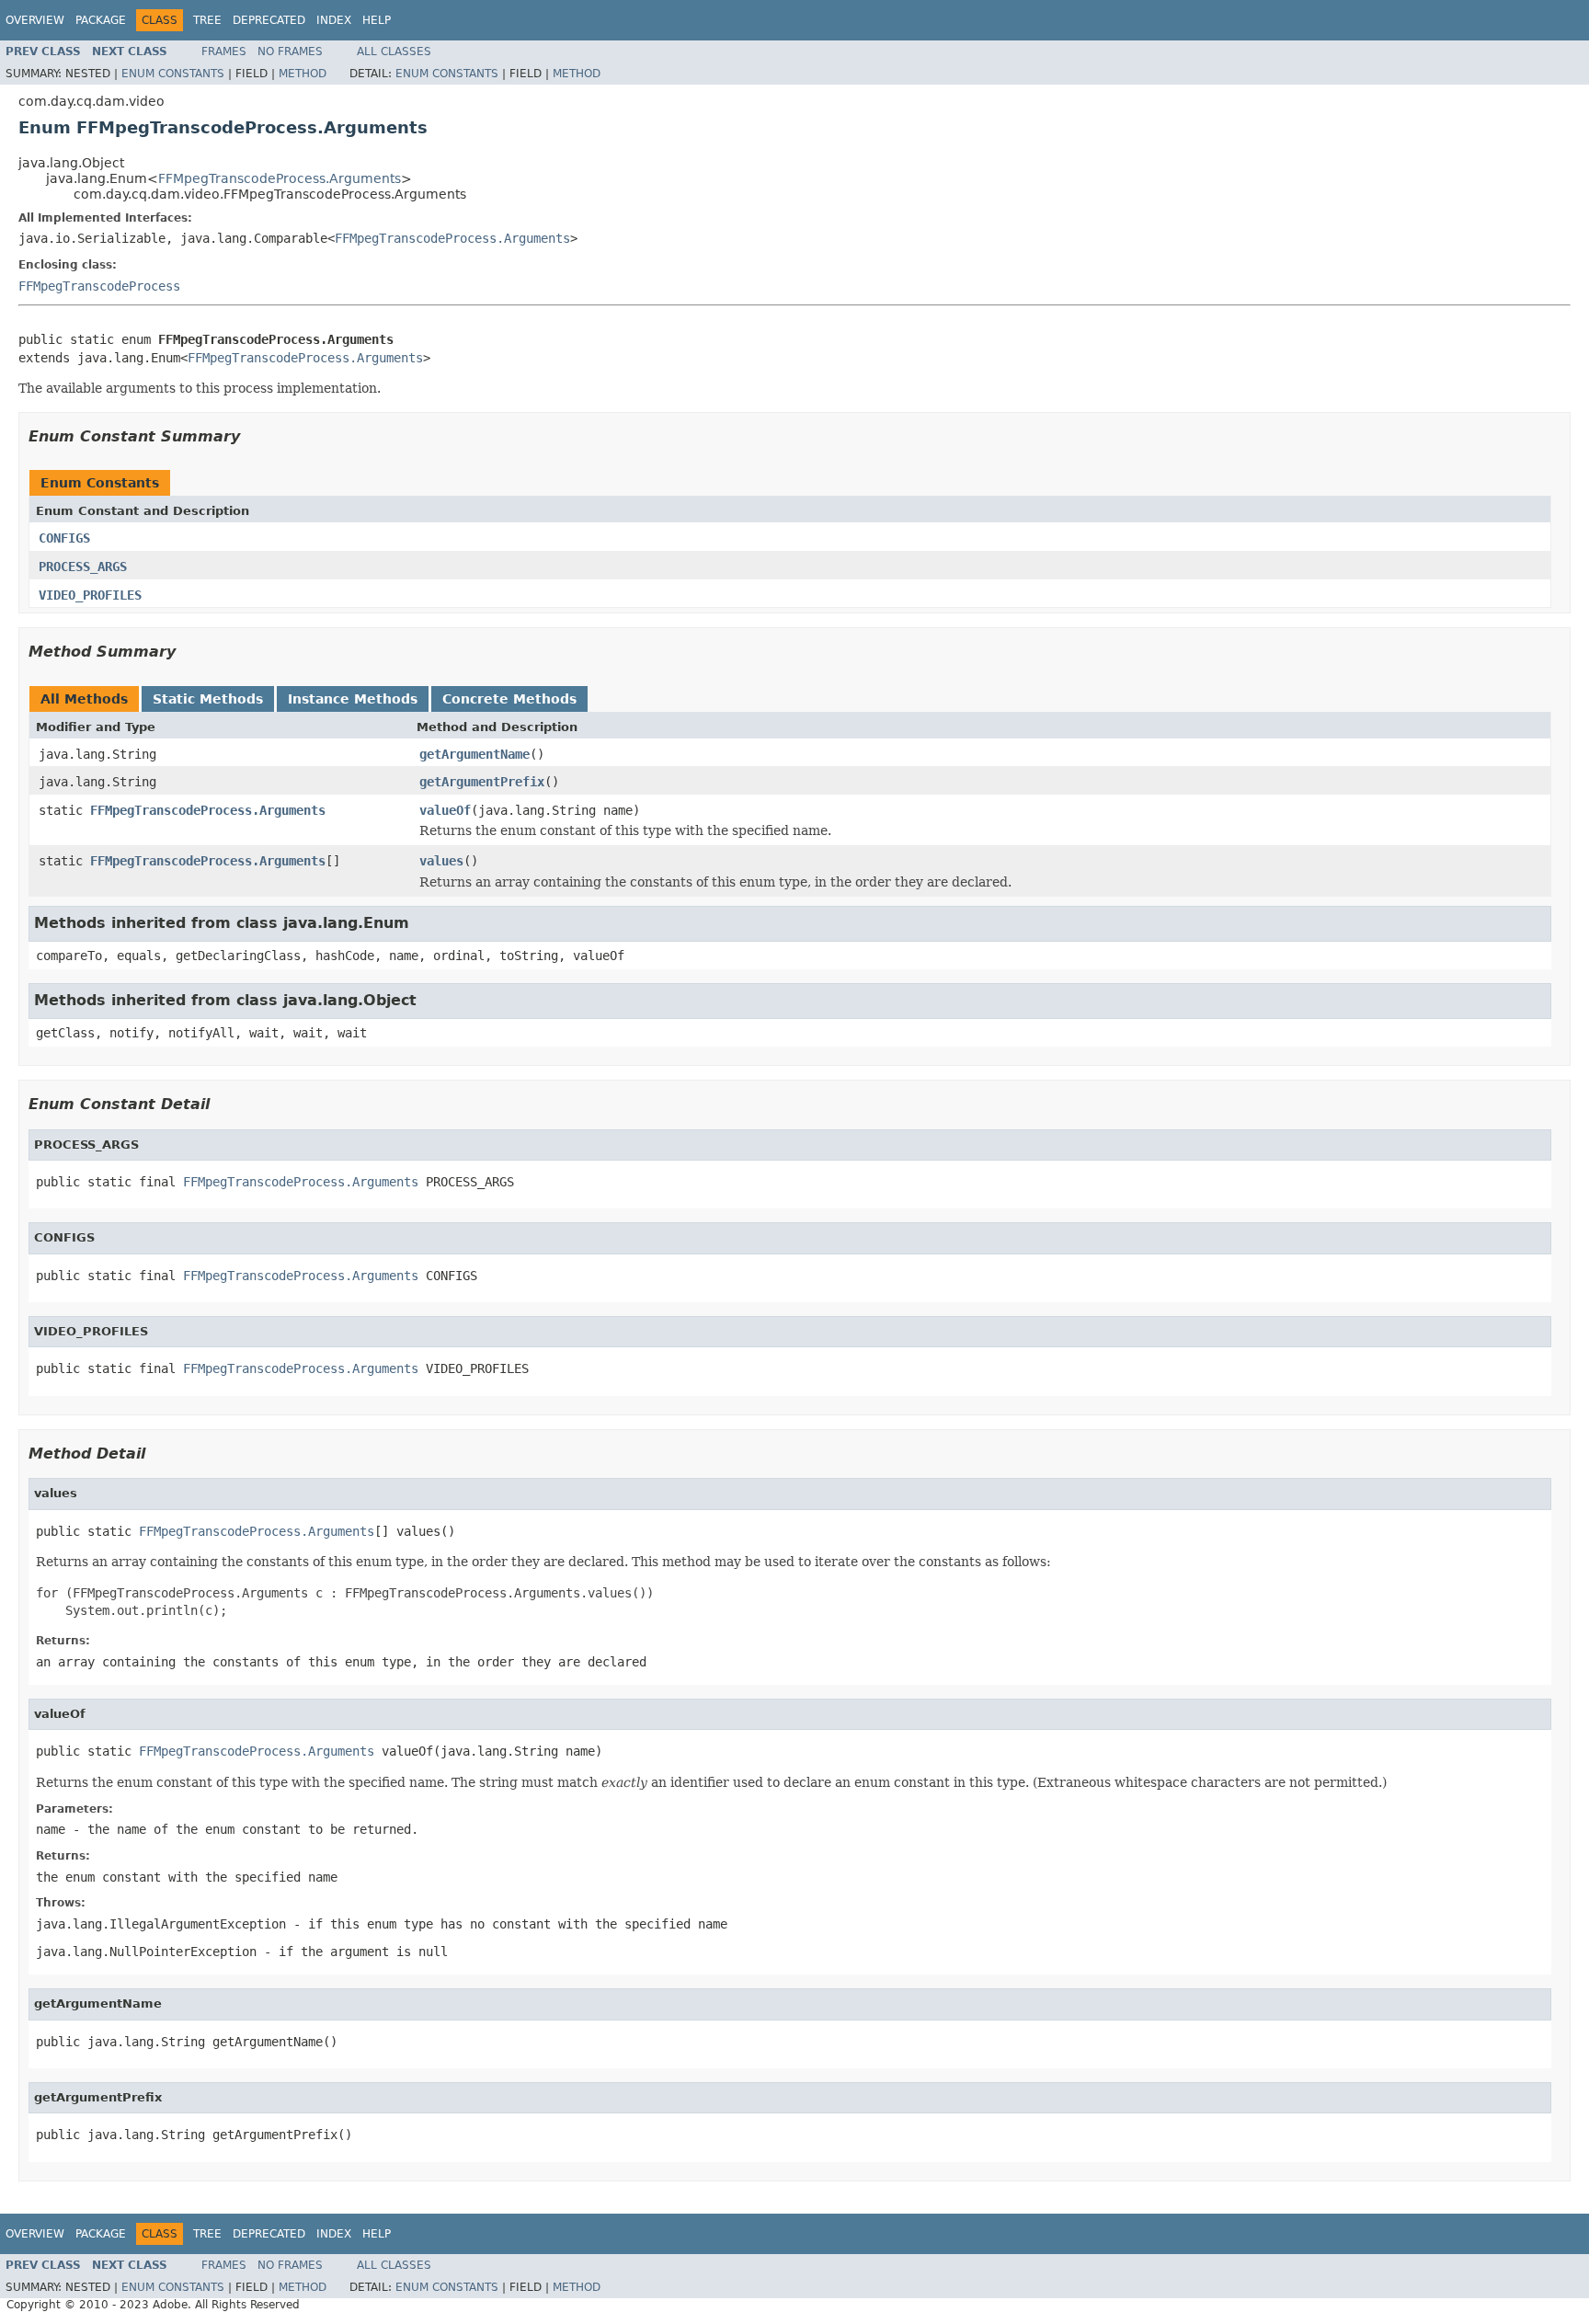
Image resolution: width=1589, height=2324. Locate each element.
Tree (207, 20)
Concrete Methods (509, 699)
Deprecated (269, 20)
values (441, 861)
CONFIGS (64, 538)
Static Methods (208, 699)
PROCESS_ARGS (83, 567)
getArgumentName (474, 754)
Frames (224, 52)
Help (377, 20)
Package (101, 20)
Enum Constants (173, 74)
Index (334, 20)
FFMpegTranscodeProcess (99, 286)
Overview (35, 20)
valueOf (445, 810)
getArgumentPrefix (482, 782)
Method (303, 74)
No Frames (290, 52)
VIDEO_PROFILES (90, 595)
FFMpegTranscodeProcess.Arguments (280, 178)
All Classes (394, 52)
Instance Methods (353, 699)
